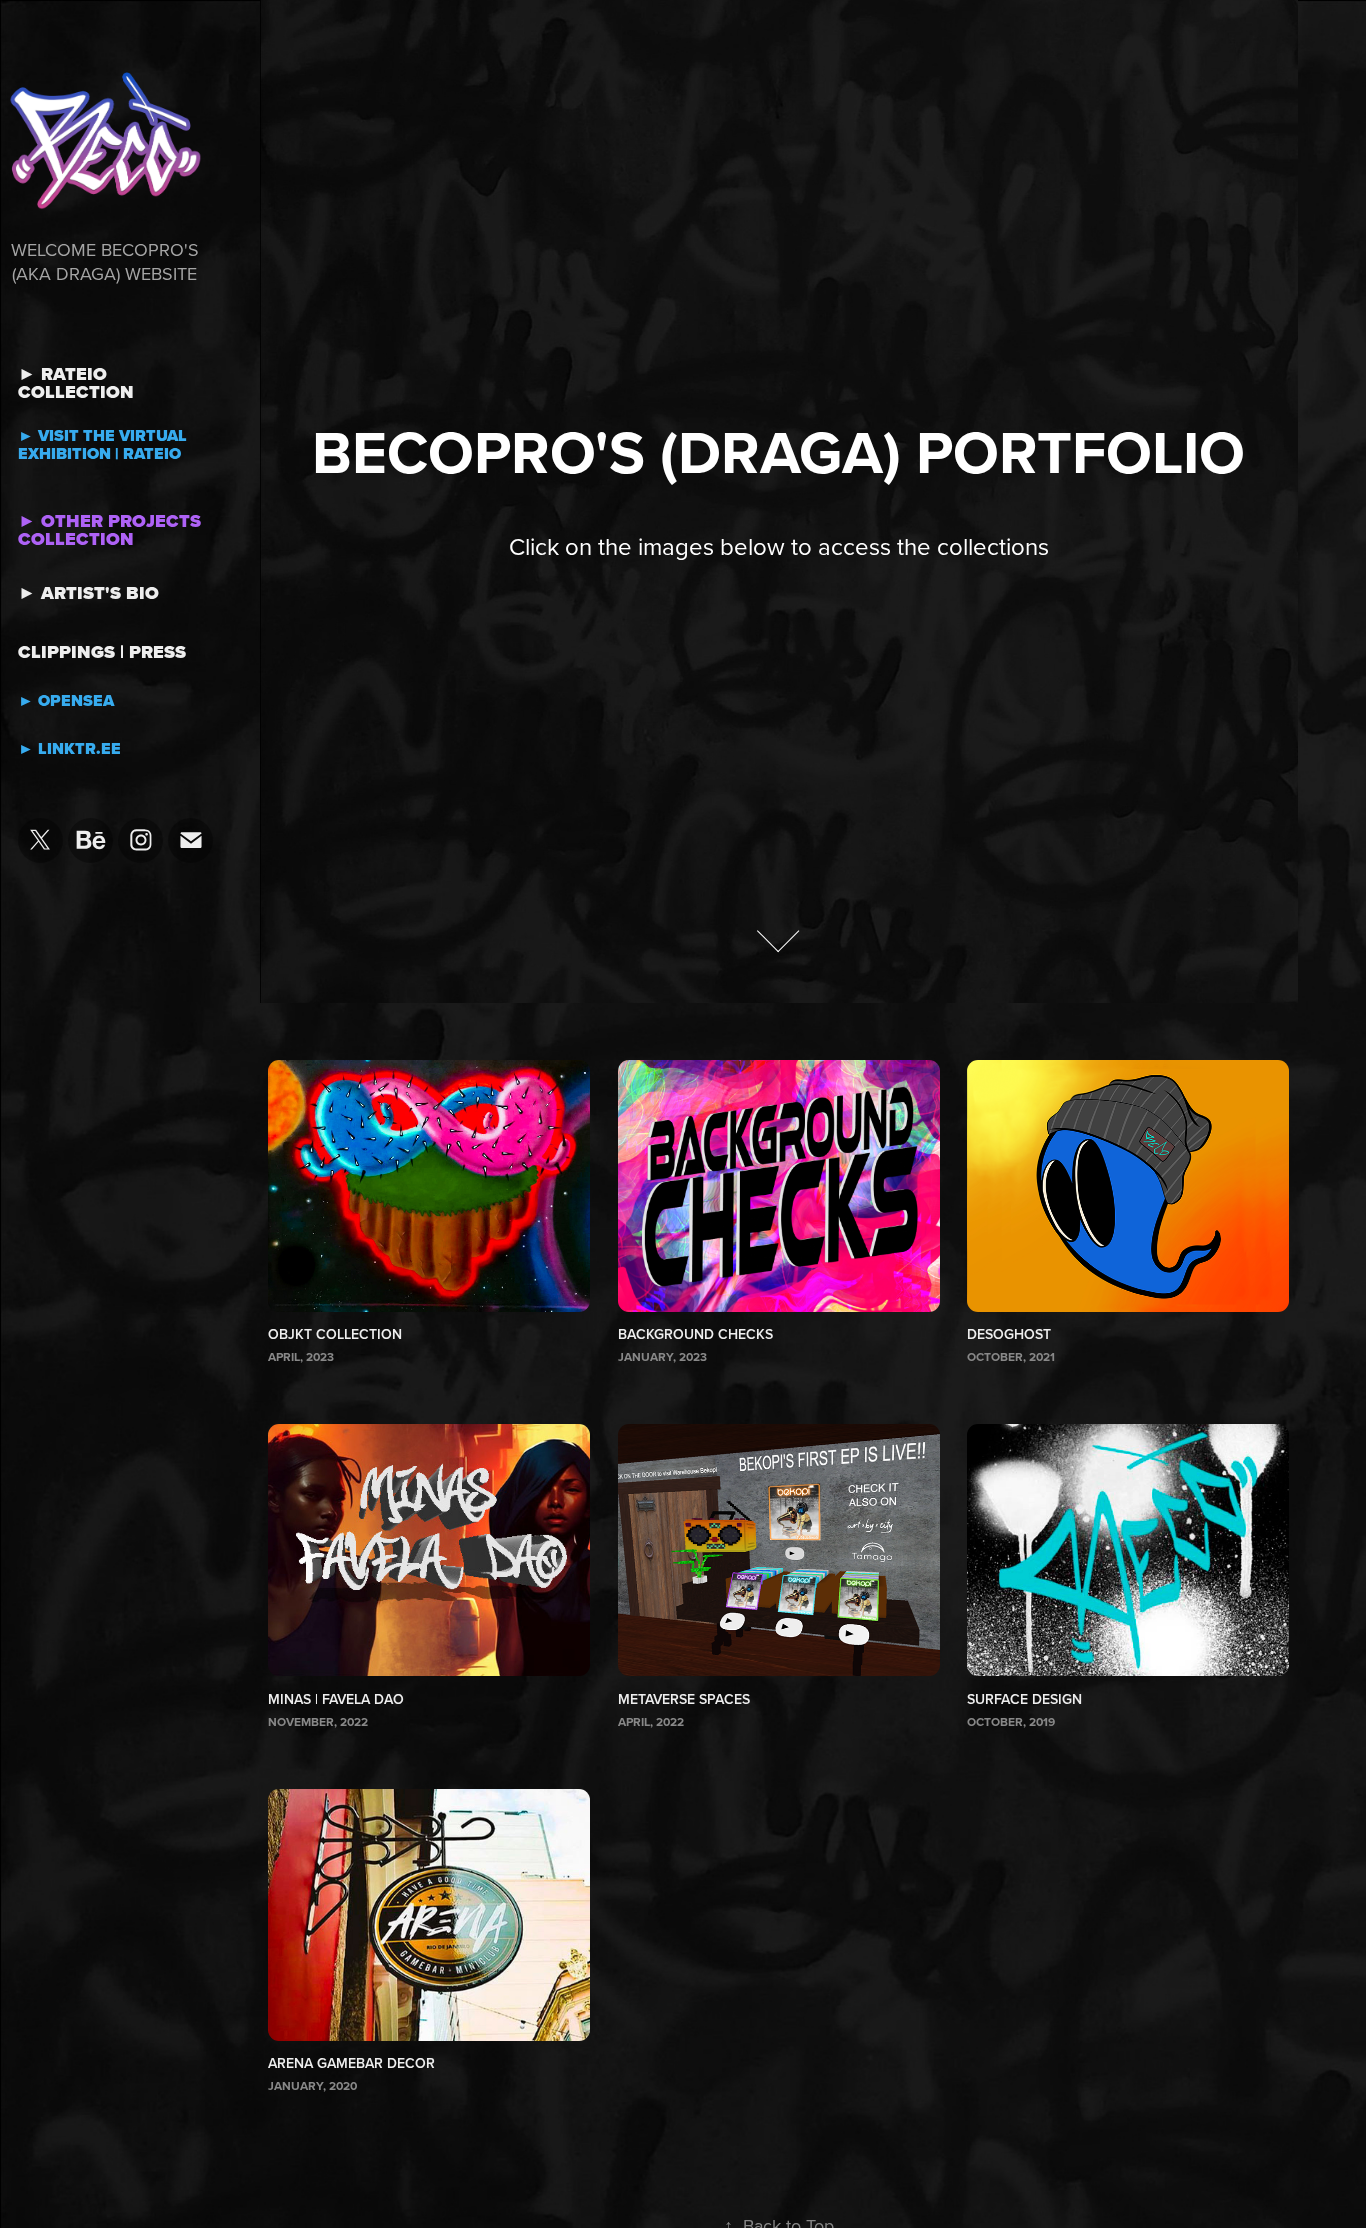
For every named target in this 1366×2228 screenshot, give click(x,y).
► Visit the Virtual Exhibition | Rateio (102, 444)
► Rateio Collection (76, 383)
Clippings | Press (102, 652)
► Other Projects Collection (109, 530)
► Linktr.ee (69, 748)
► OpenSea (66, 700)
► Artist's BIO (88, 593)
